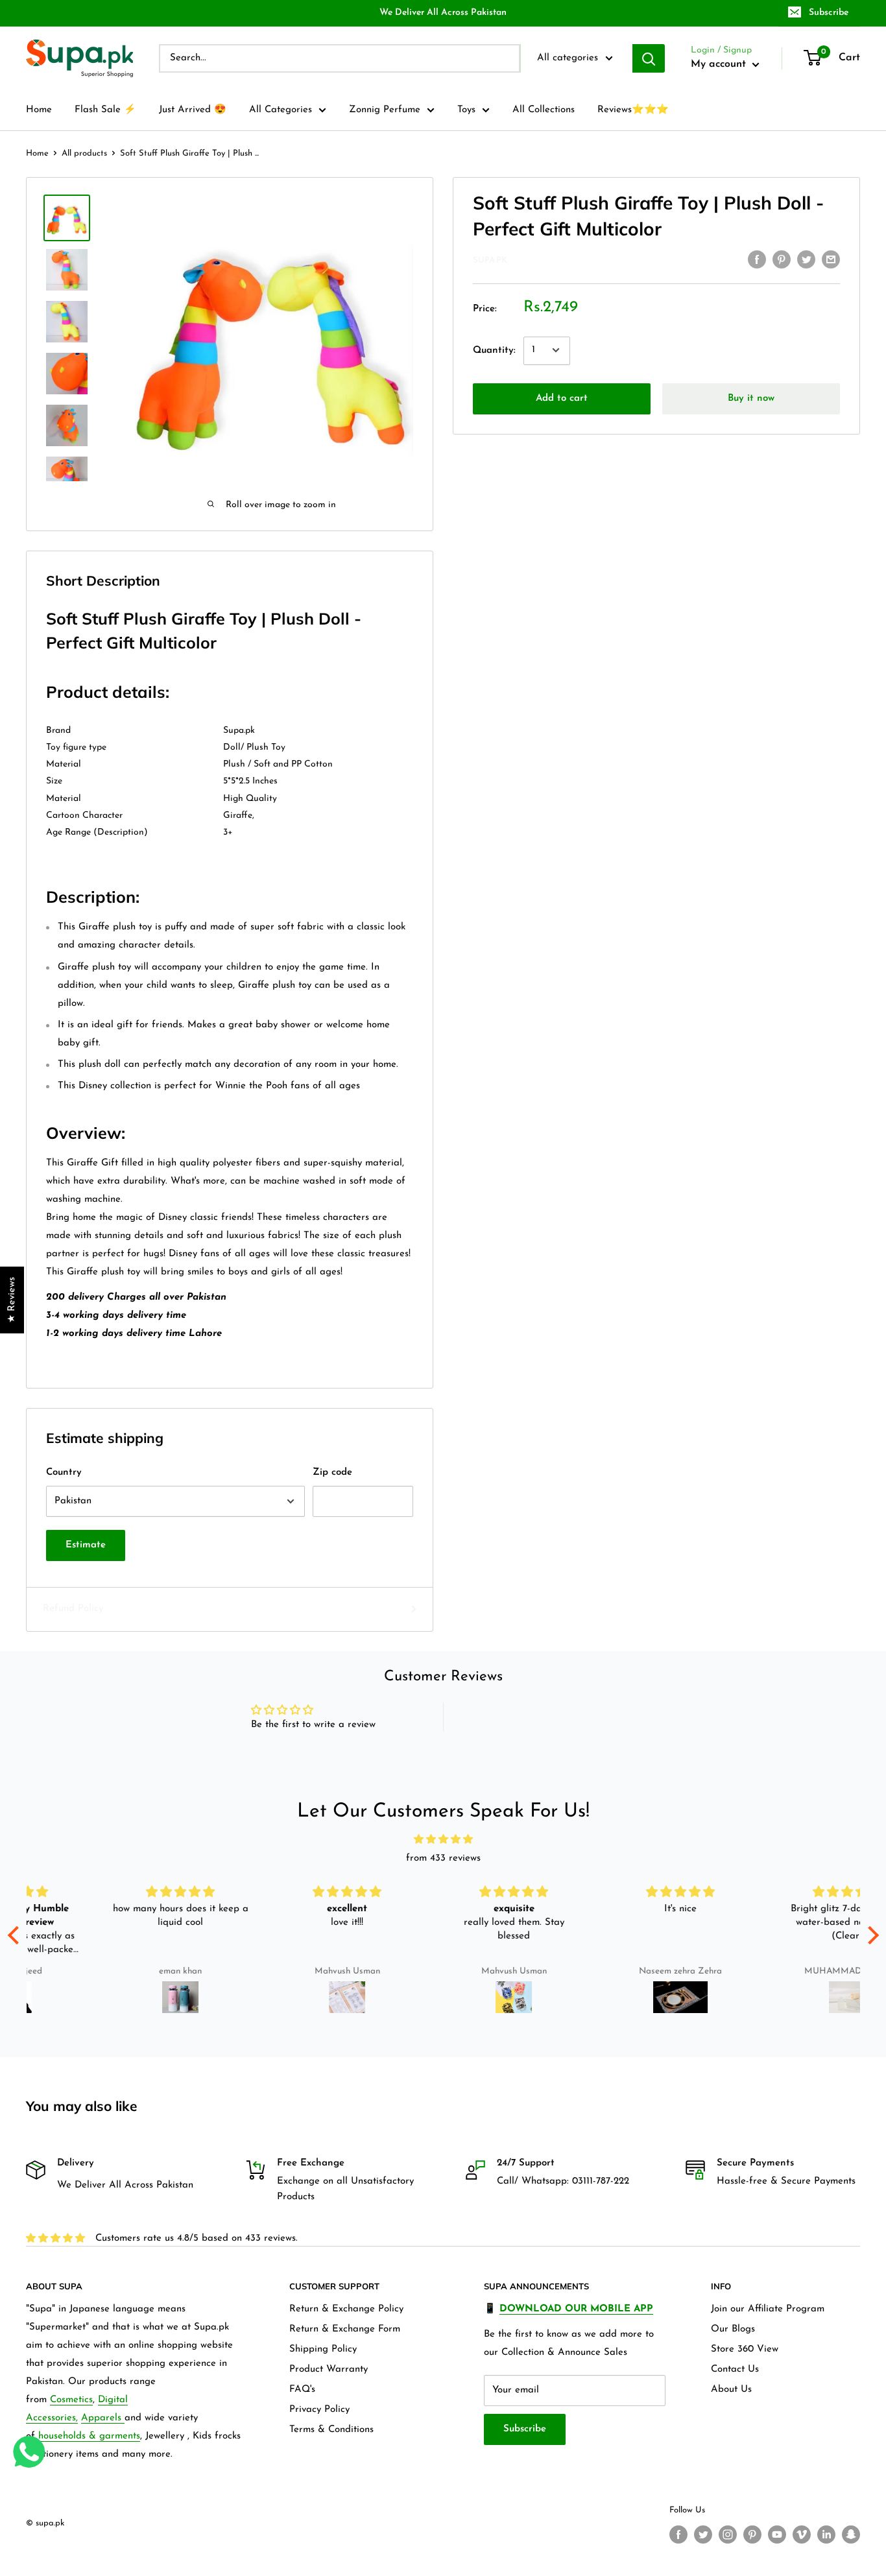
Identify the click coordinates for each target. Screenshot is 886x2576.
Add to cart (562, 398)
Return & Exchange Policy (346, 2309)
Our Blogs (733, 2329)
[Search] (649, 58)
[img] (443, 1840)
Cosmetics (71, 2400)
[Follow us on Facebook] (678, 2534)
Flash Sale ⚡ (105, 110)
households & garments (89, 2436)
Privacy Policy (319, 2410)
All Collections (544, 110)
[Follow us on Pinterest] (752, 2534)
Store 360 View (745, 2349)
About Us (731, 2390)
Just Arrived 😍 (193, 110)
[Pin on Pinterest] (782, 259)
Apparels (103, 2418)
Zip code (332, 1473)
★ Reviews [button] (12, 1300)
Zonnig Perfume (385, 110)
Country (64, 1473)
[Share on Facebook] (757, 259)
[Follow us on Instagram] (728, 2534)
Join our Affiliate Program (768, 2309)
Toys (466, 110)
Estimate (86, 1545)
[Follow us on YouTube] (777, 2534)
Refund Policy (73, 1609)
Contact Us (735, 2369)
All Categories (281, 110)
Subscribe (829, 13)
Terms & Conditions (331, 2430)
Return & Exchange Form (345, 2329)
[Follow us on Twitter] (703, 2534)
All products (84, 153)
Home (39, 110)
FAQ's (302, 2390)
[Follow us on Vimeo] (802, 2534)
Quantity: (494, 350)
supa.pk (490, 260)
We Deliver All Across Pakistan (443, 13)
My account (720, 64)
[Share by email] (831, 259)
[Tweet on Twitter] (806, 259)
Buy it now (751, 398)
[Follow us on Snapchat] (851, 2534)
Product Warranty (329, 2369)
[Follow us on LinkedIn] (826, 2534)
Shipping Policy (323, 2349)
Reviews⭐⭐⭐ (633, 110)
